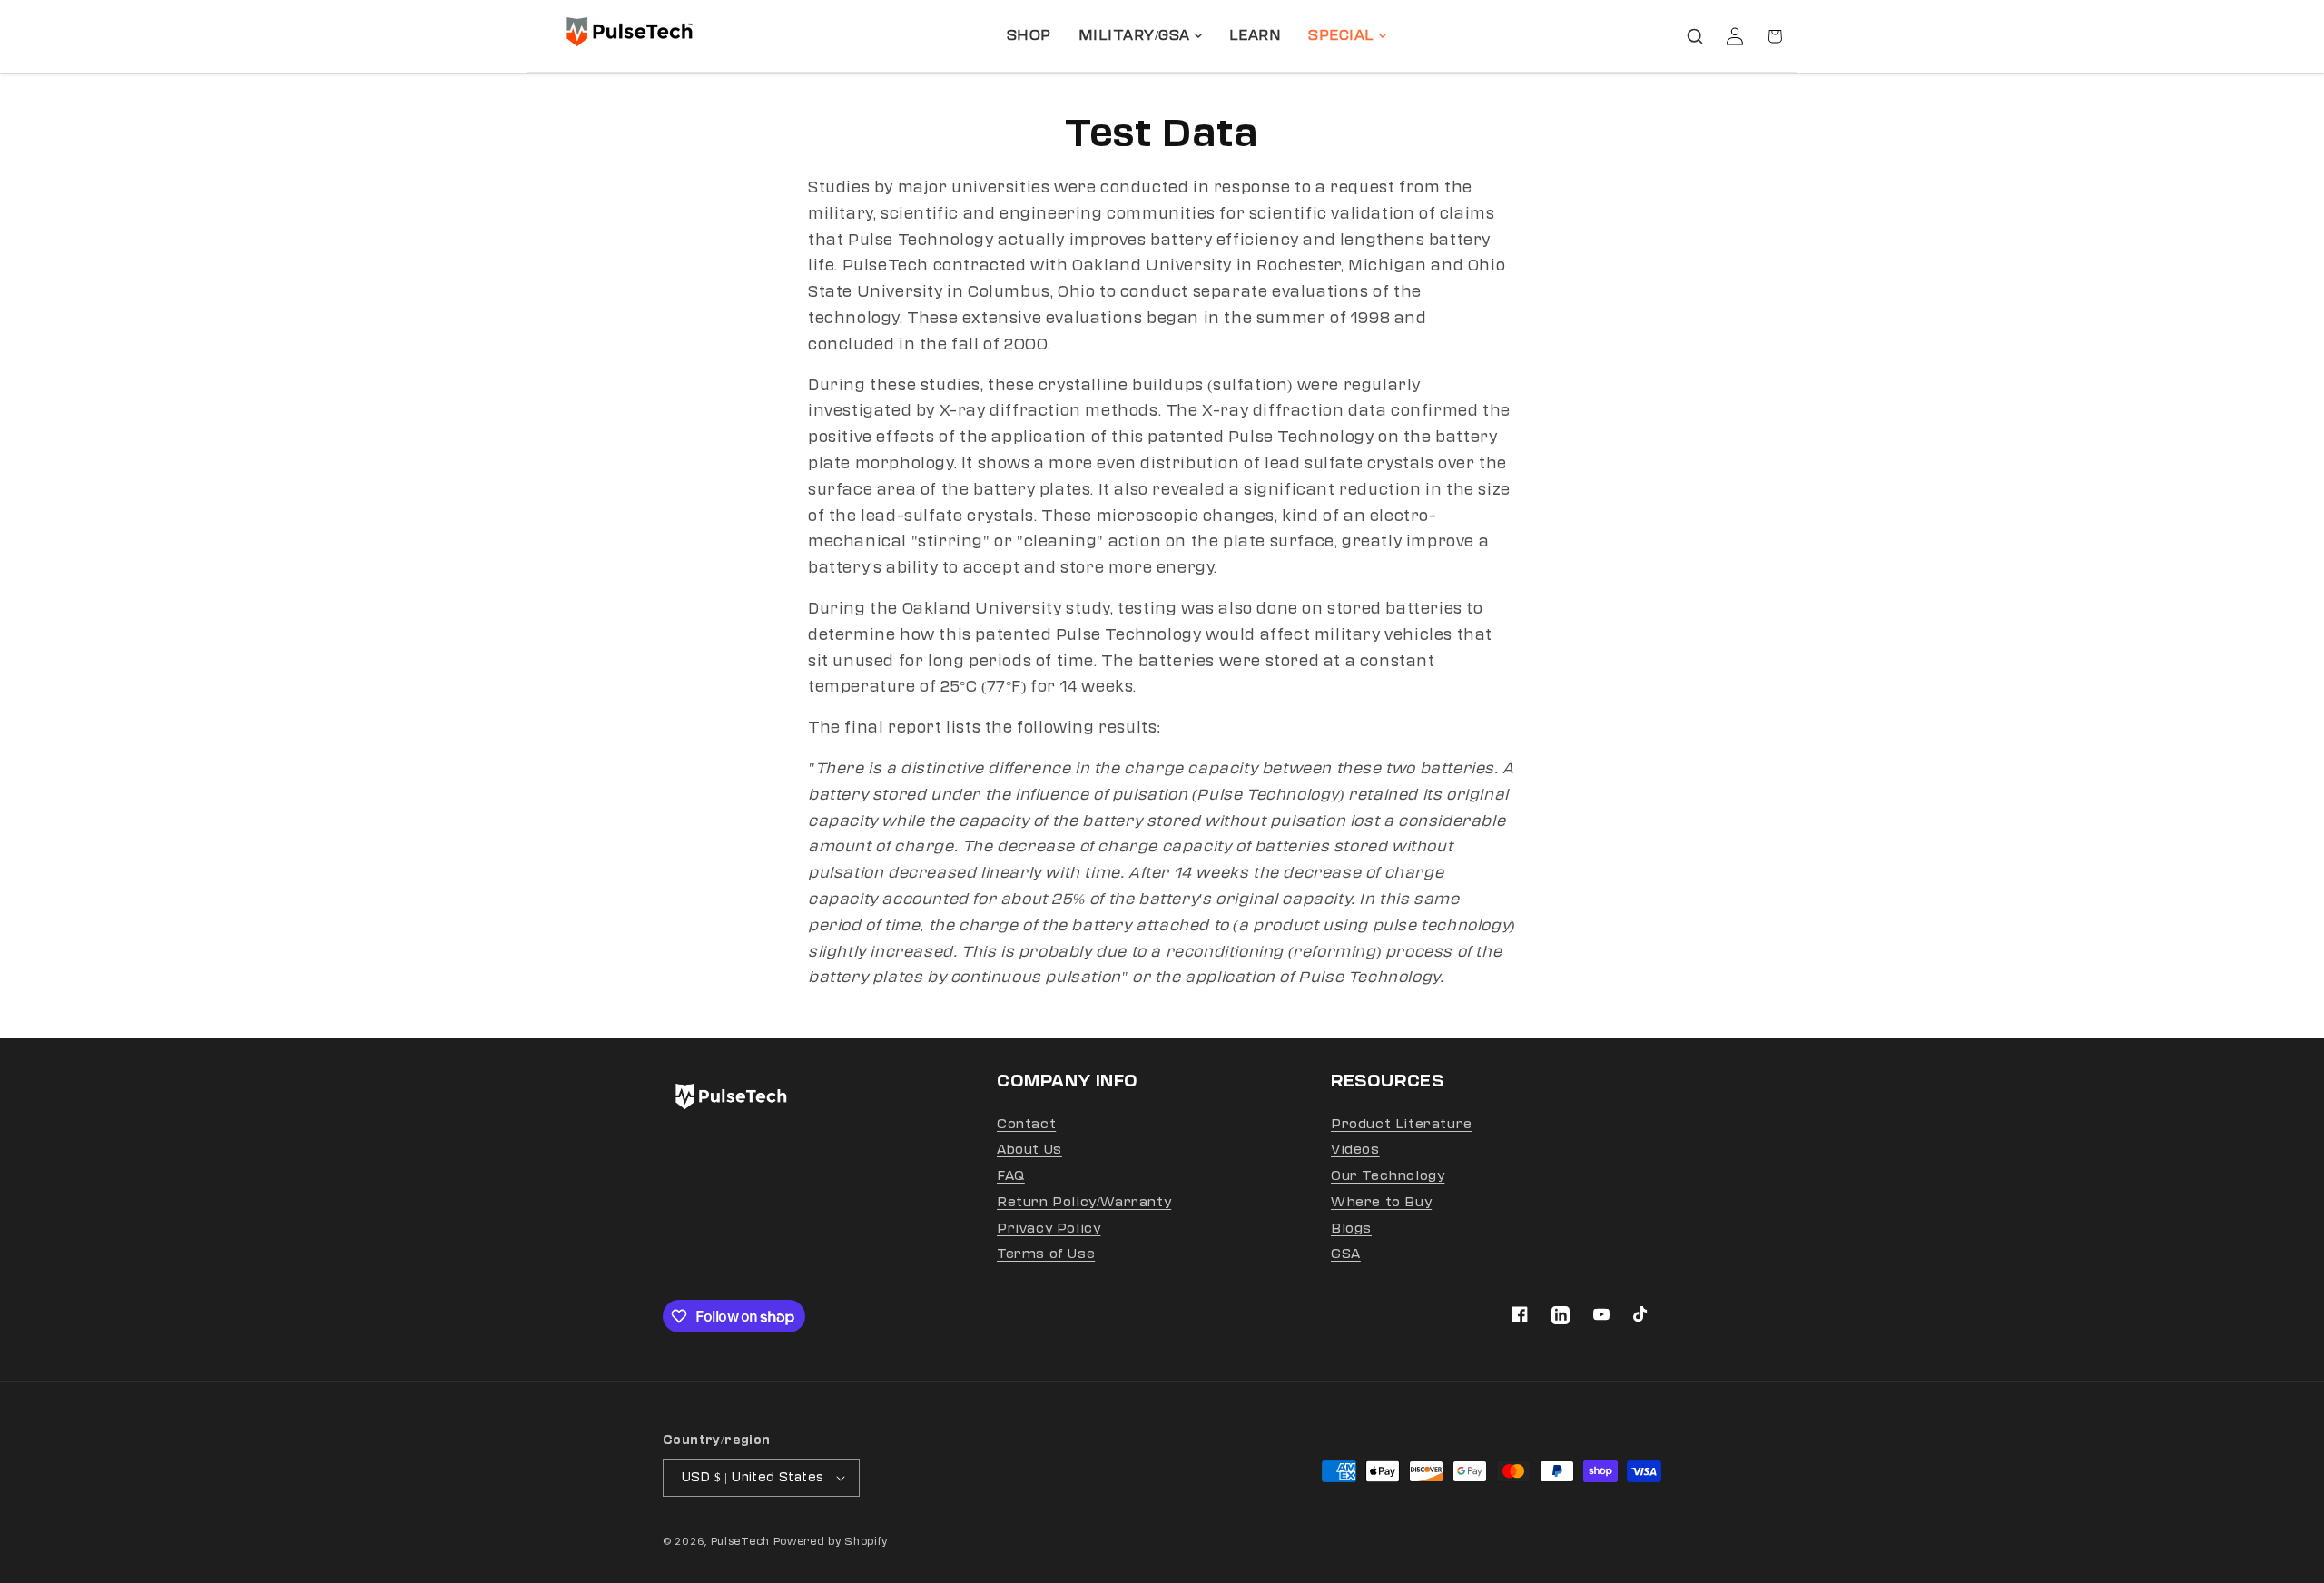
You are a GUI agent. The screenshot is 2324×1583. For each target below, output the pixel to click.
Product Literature (1402, 1124)
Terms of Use (1046, 1254)
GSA (1346, 1254)
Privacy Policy (1049, 1229)
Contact (1026, 1124)
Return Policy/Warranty (1084, 1202)
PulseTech (740, 1542)
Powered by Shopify (831, 1542)
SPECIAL (1341, 35)
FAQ (1011, 1176)
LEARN (1256, 35)
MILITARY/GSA (1134, 35)
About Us (1029, 1150)
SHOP (1029, 35)
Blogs (1351, 1229)
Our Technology (1388, 1176)
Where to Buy (1381, 1202)
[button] (1695, 36)
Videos (1355, 1150)
